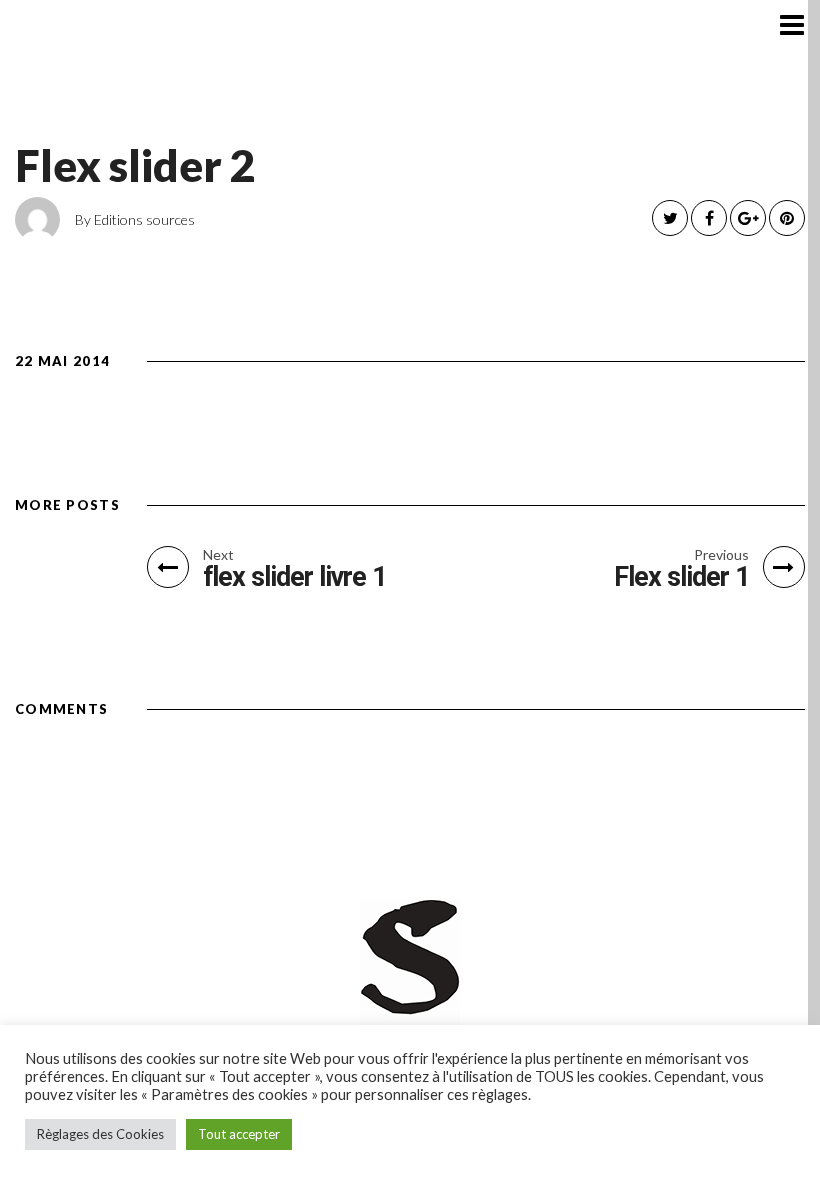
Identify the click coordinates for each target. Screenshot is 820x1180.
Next (218, 555)
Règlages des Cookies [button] (100, 1134)
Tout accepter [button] (239, 1134)
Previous (721, 555)
